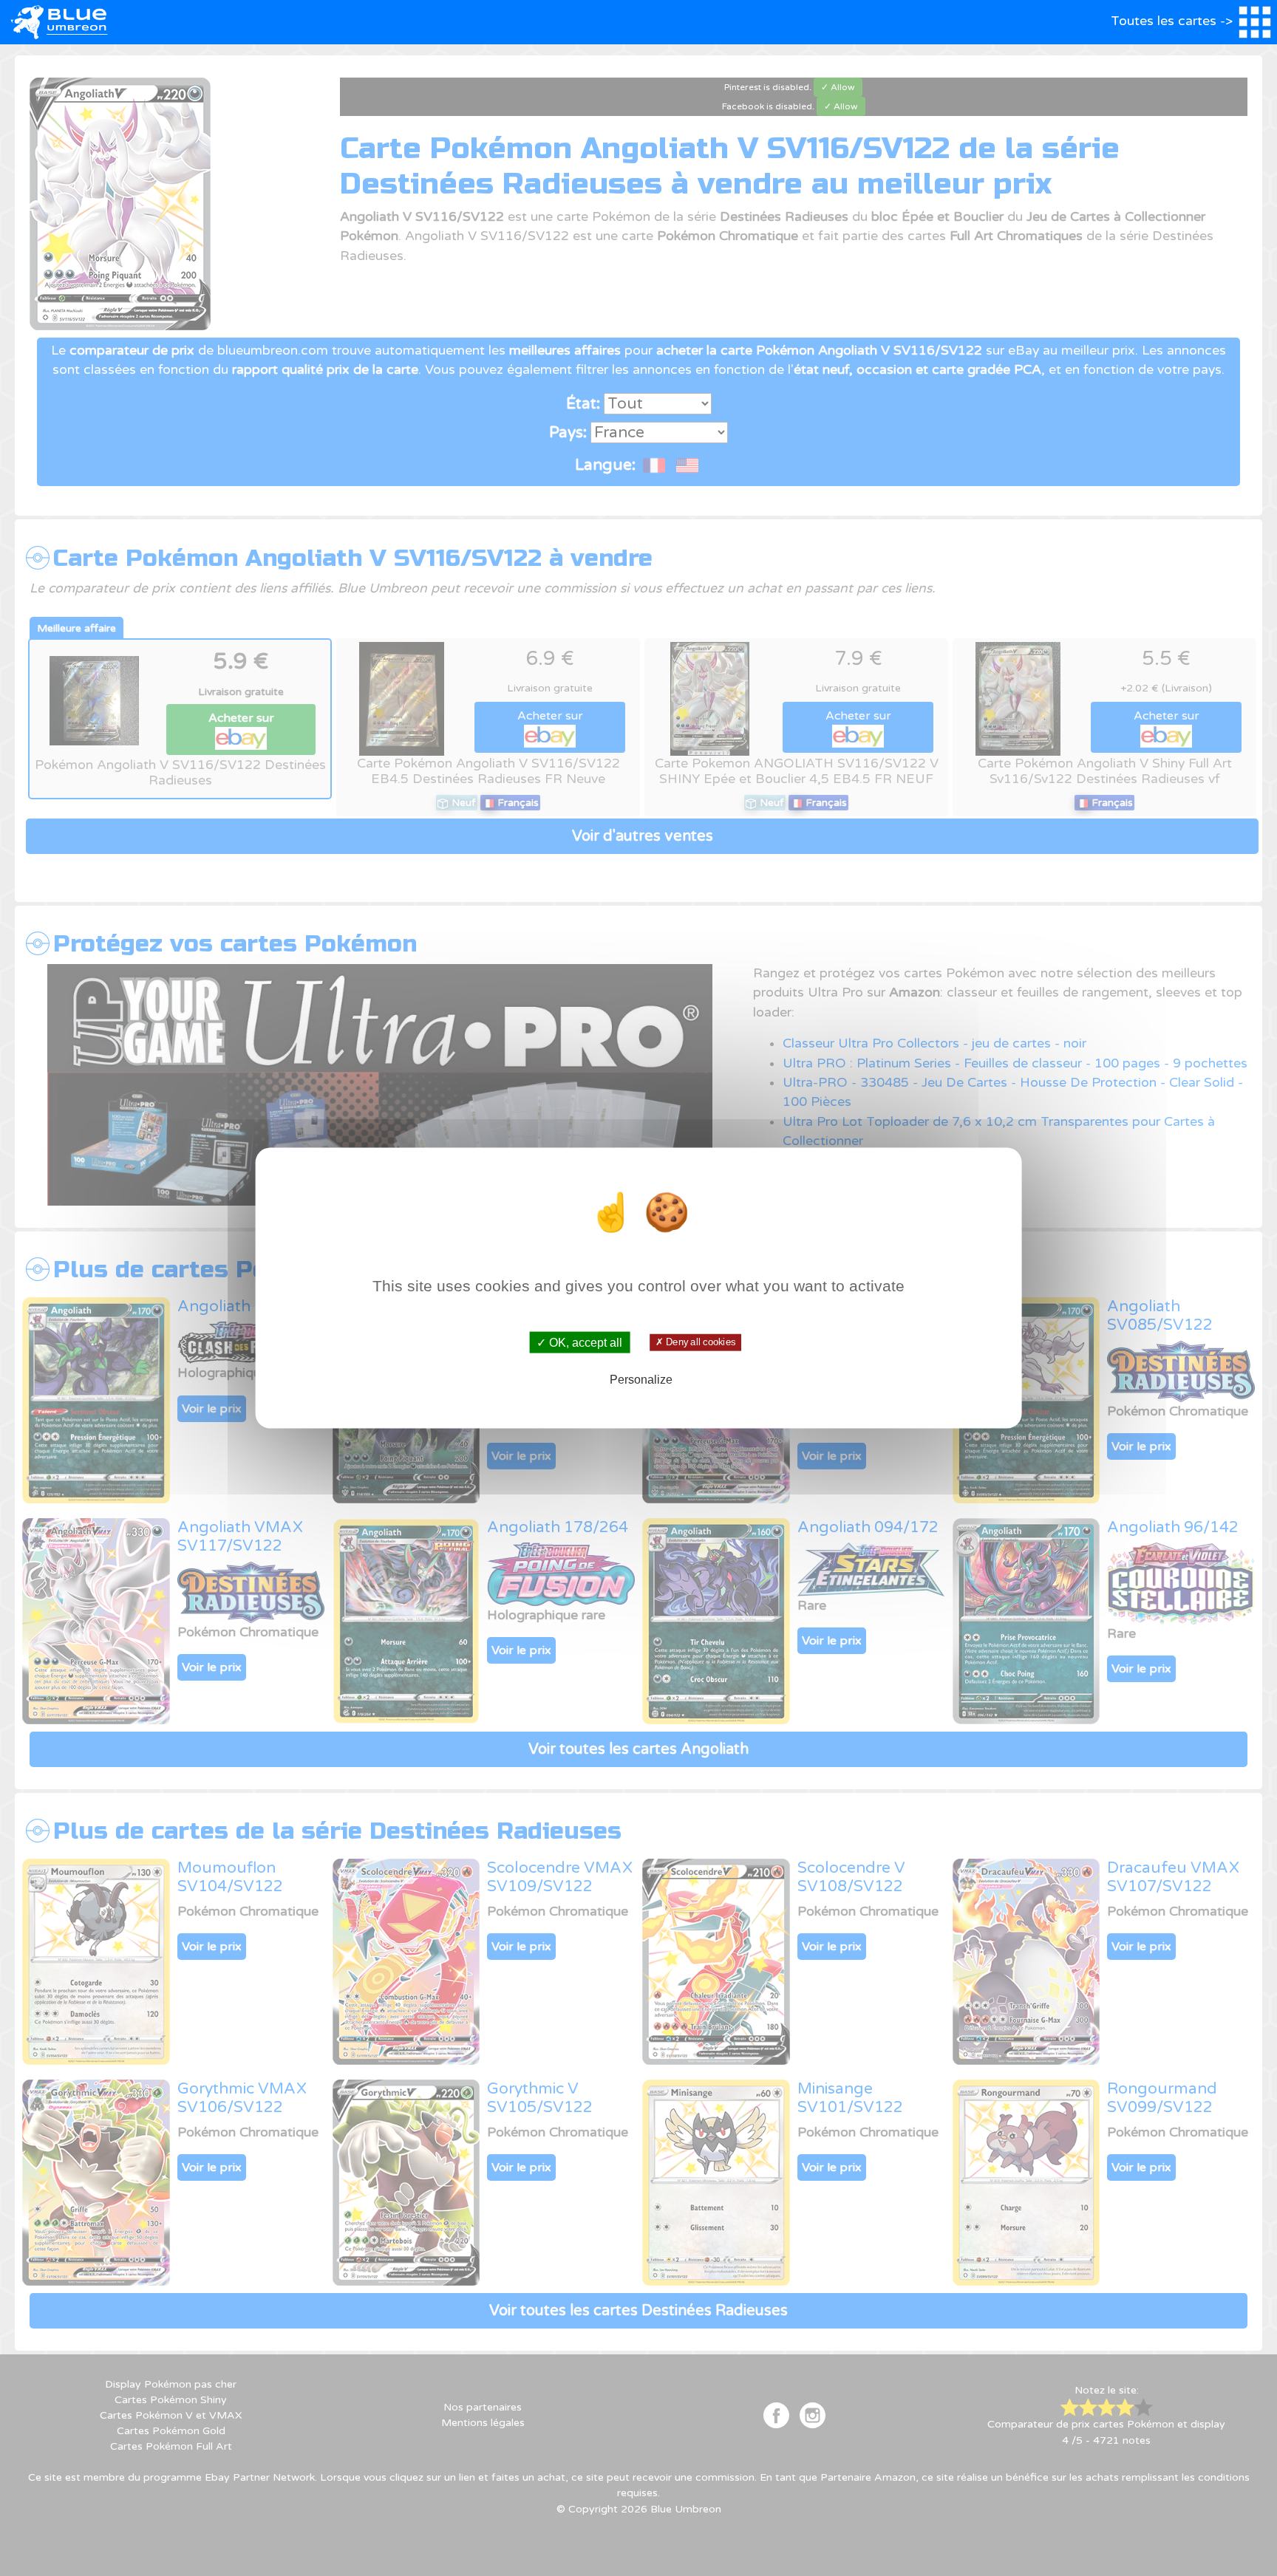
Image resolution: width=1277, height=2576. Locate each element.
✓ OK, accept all (579, 1342)
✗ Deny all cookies (695, 1342)
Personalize (641, 1380)
